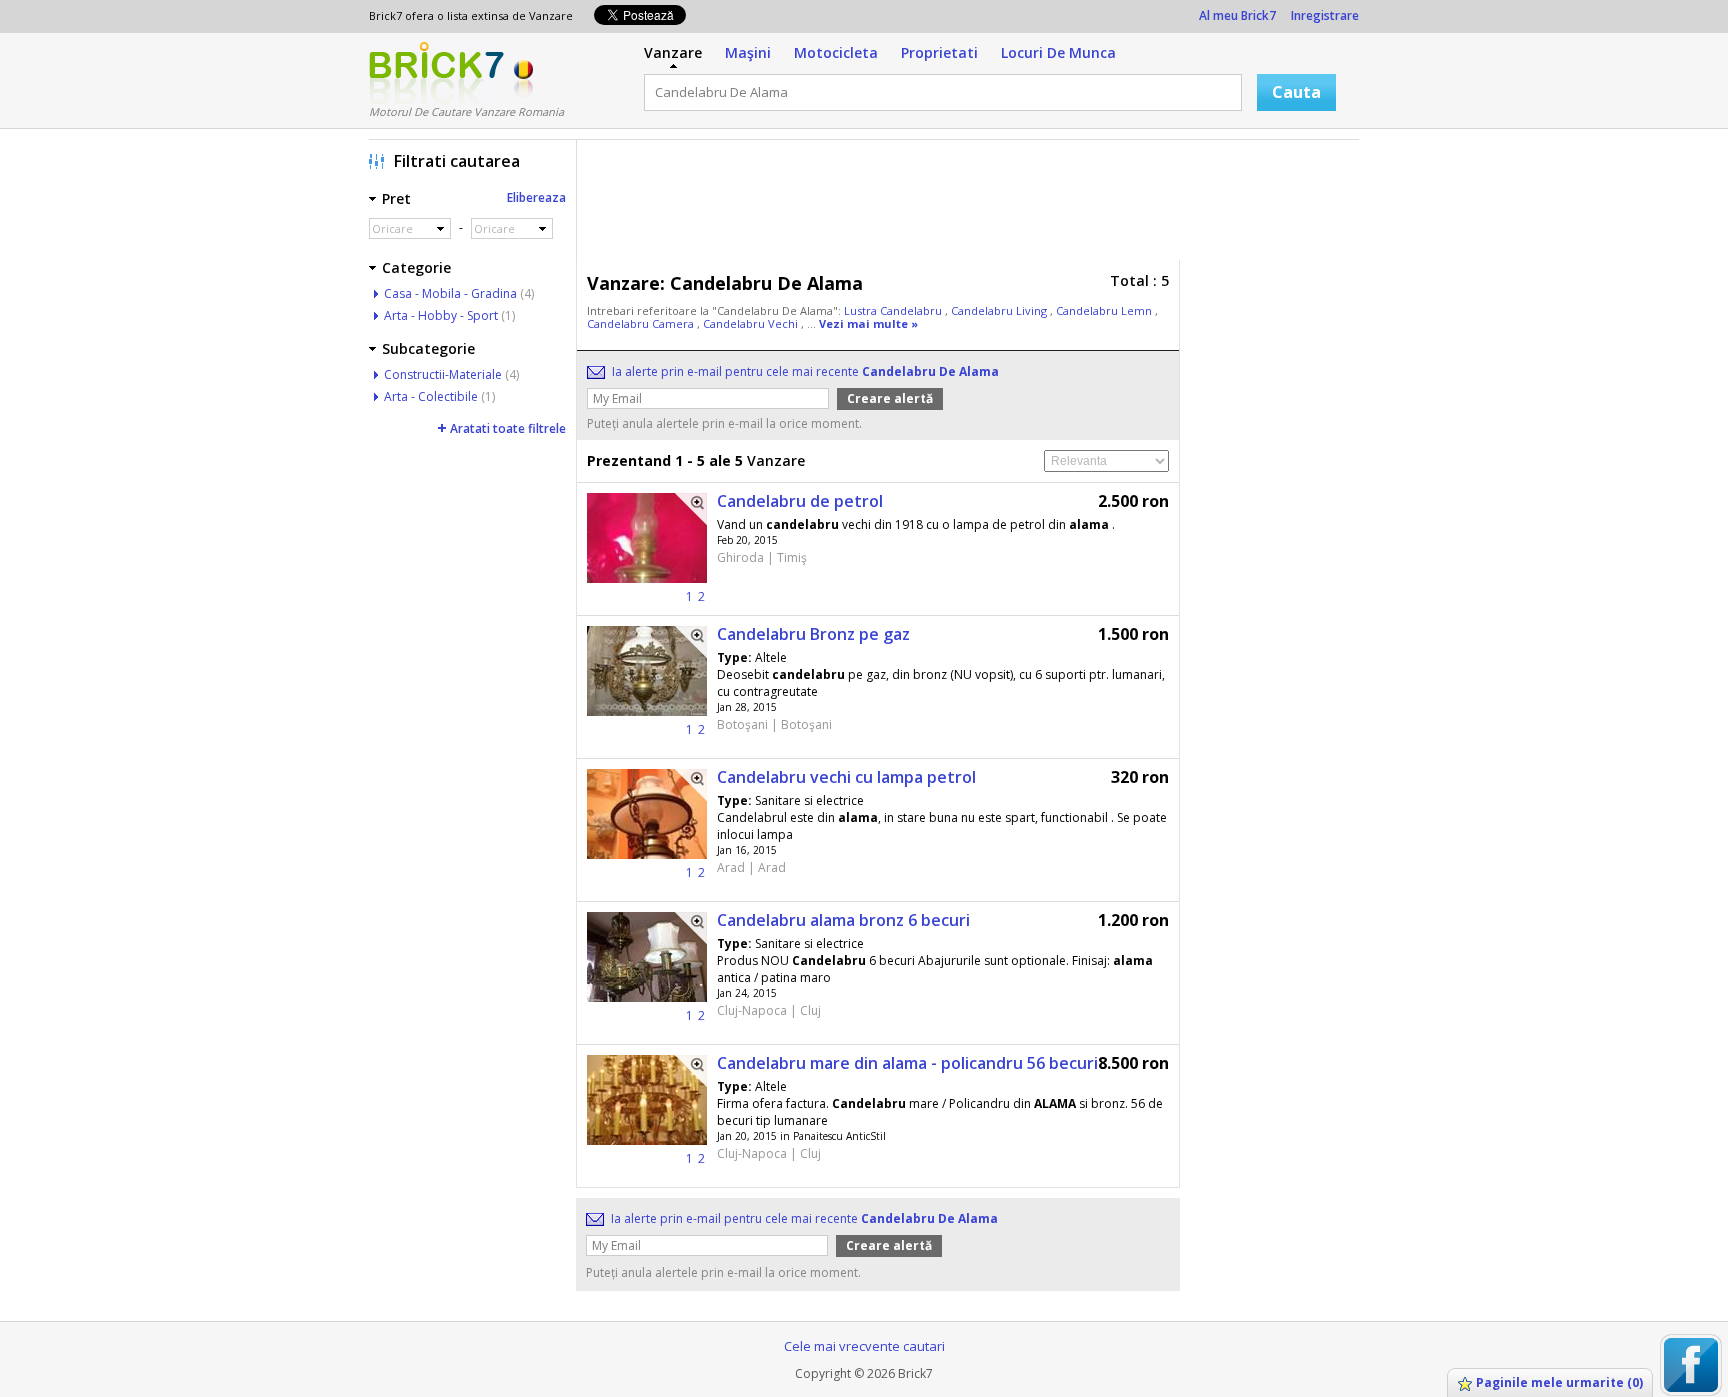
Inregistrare (1325, 15)
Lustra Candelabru (894, 310)
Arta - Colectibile (431, 396)
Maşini (748, 52)
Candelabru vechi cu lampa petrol (846, 777)
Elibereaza (536, 197)
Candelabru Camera (642, 323)
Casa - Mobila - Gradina (450, 293)
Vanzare (673, 52)
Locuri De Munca (1058, 52)
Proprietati (939, 52)
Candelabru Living (1000, 310)
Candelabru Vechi (752, 323)
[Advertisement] (973, 205)
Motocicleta (836, 52)
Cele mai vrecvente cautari (864, 1346)
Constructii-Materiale (443, 374)
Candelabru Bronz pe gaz (813, 634)
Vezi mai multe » (868, 323)
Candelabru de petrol (800, 501)
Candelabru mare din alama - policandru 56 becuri (907, 1063)
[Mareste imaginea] (691, 509)
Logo (436, 73)
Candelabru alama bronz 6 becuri (843, 920)
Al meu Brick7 (1237, 15)
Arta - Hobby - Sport (441, 315)
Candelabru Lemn (1105, 310)
